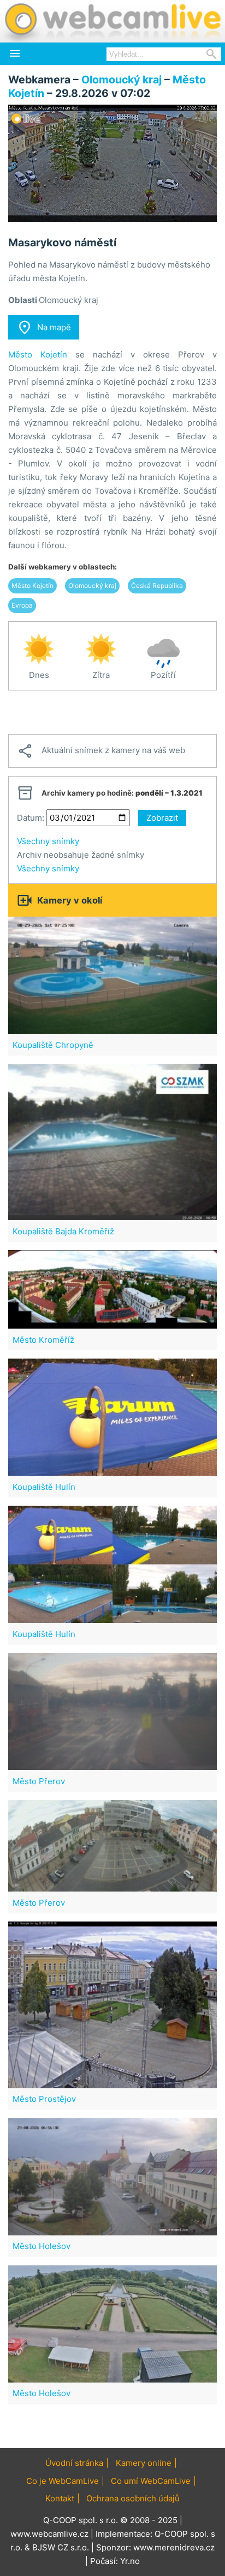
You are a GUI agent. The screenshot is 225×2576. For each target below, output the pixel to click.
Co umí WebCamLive (151, 2481)
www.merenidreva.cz (174, 2547)
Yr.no (130, 2561)
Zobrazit (162, 818)
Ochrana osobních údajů (133, 2498)
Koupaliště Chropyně (53, 1045)
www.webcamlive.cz (49, 2534)
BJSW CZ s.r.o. (61, 2547)
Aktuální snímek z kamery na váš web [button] (101, 751)
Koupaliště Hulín (44, 1487)
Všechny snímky (48, 841)
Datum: (31, 818)
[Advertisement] (112, 712)
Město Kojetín (38, 354)
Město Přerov (39, 1781)
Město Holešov (42, 2246)
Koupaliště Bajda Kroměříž (63, 1231)
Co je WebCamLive (63, 2481)
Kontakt (60, 2498)
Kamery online (144, 2463)
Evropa (22, 605)
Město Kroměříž (43, 1340)
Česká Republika (157, 586)
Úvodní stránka (74, 2463)
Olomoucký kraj (122, 80)
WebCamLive (112, 21)
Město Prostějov (44, 2099)
